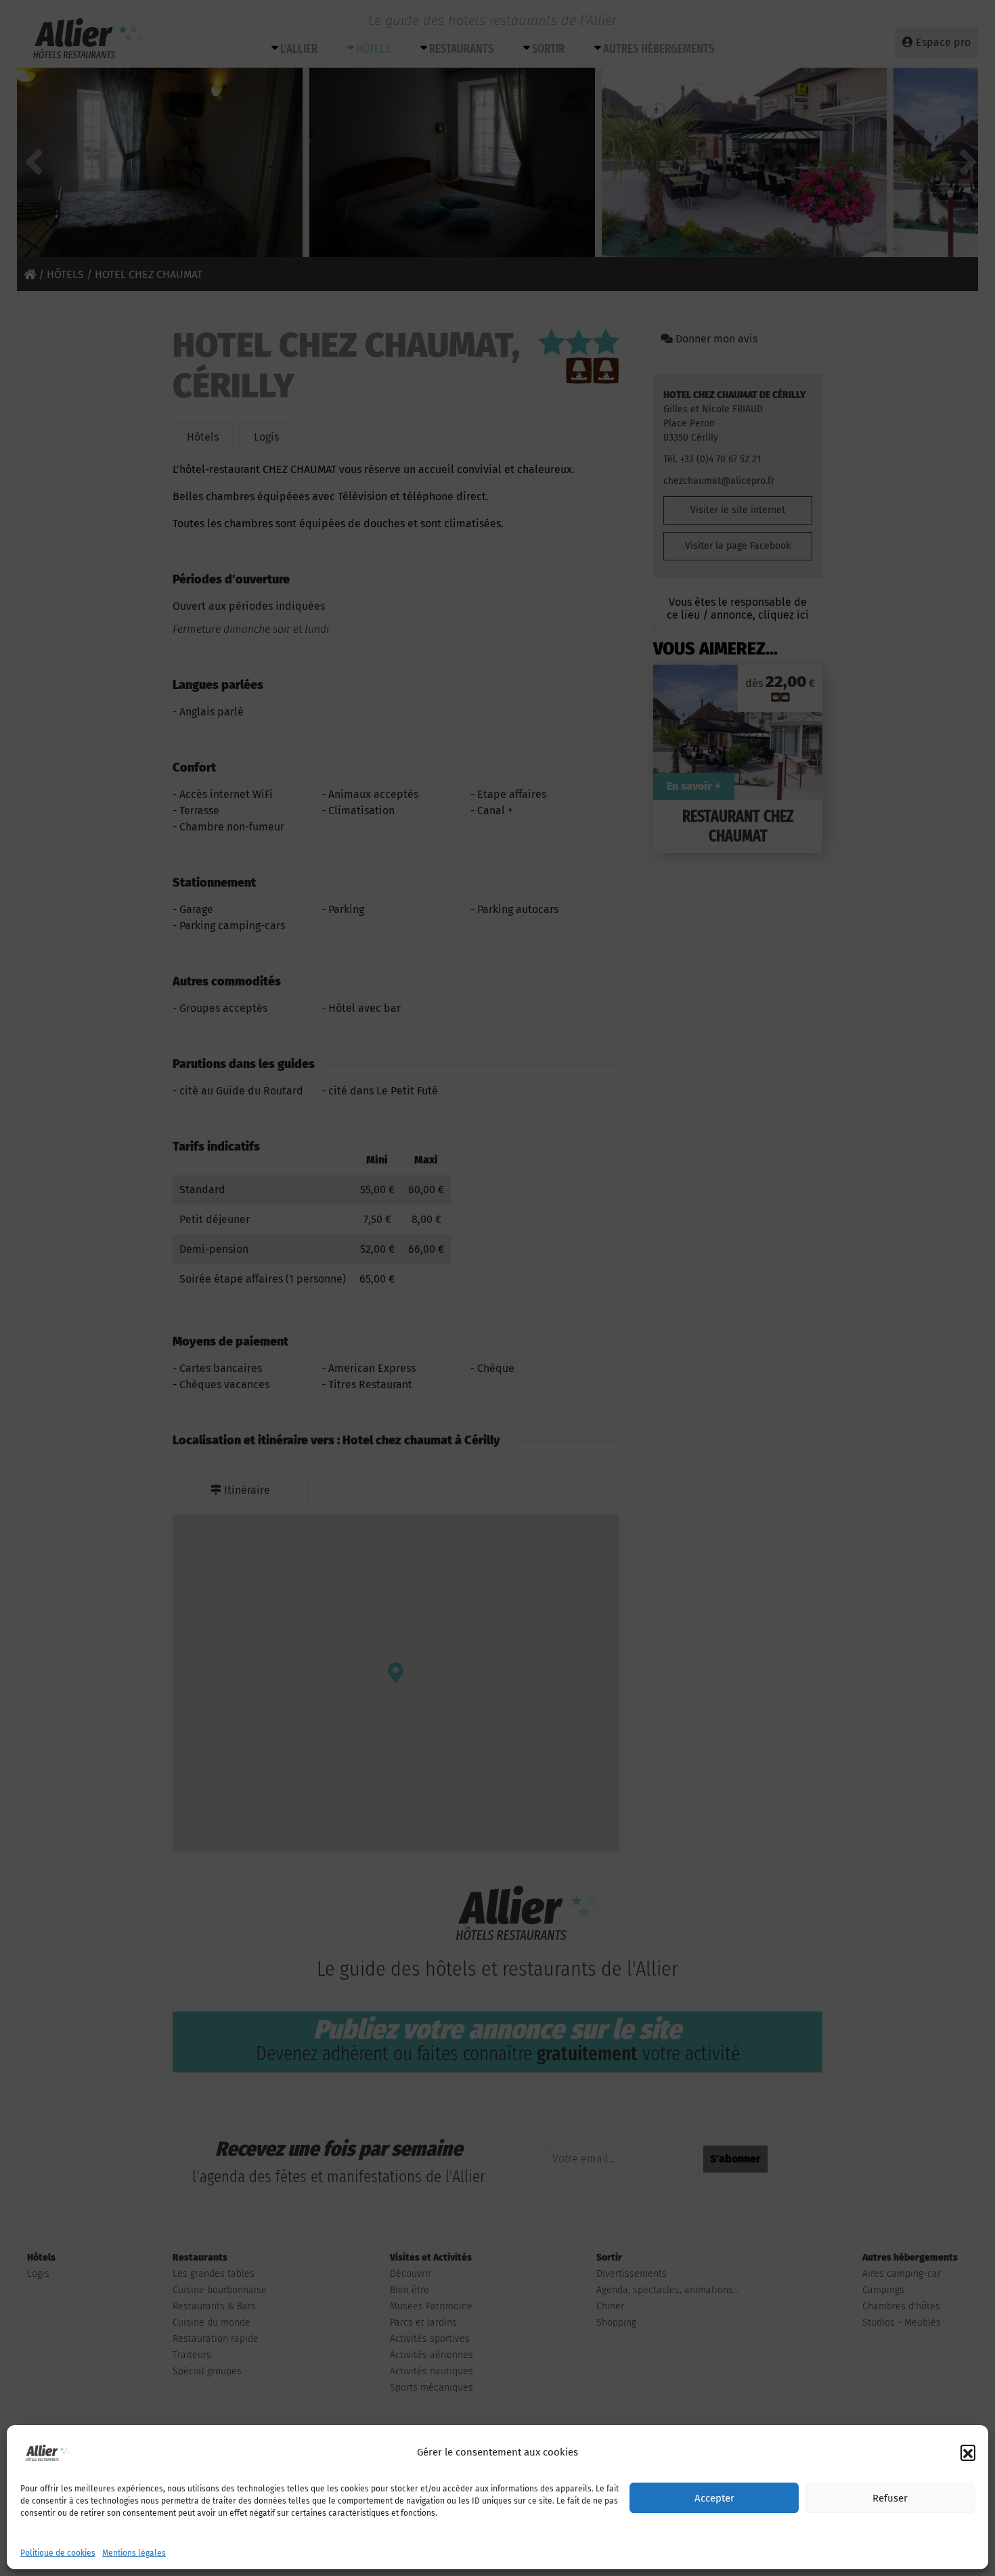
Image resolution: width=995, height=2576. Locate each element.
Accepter (714, 2498)
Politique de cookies (58, 2553)
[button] (968, 2452)
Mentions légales (134, 2553)
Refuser (890, 2498)
